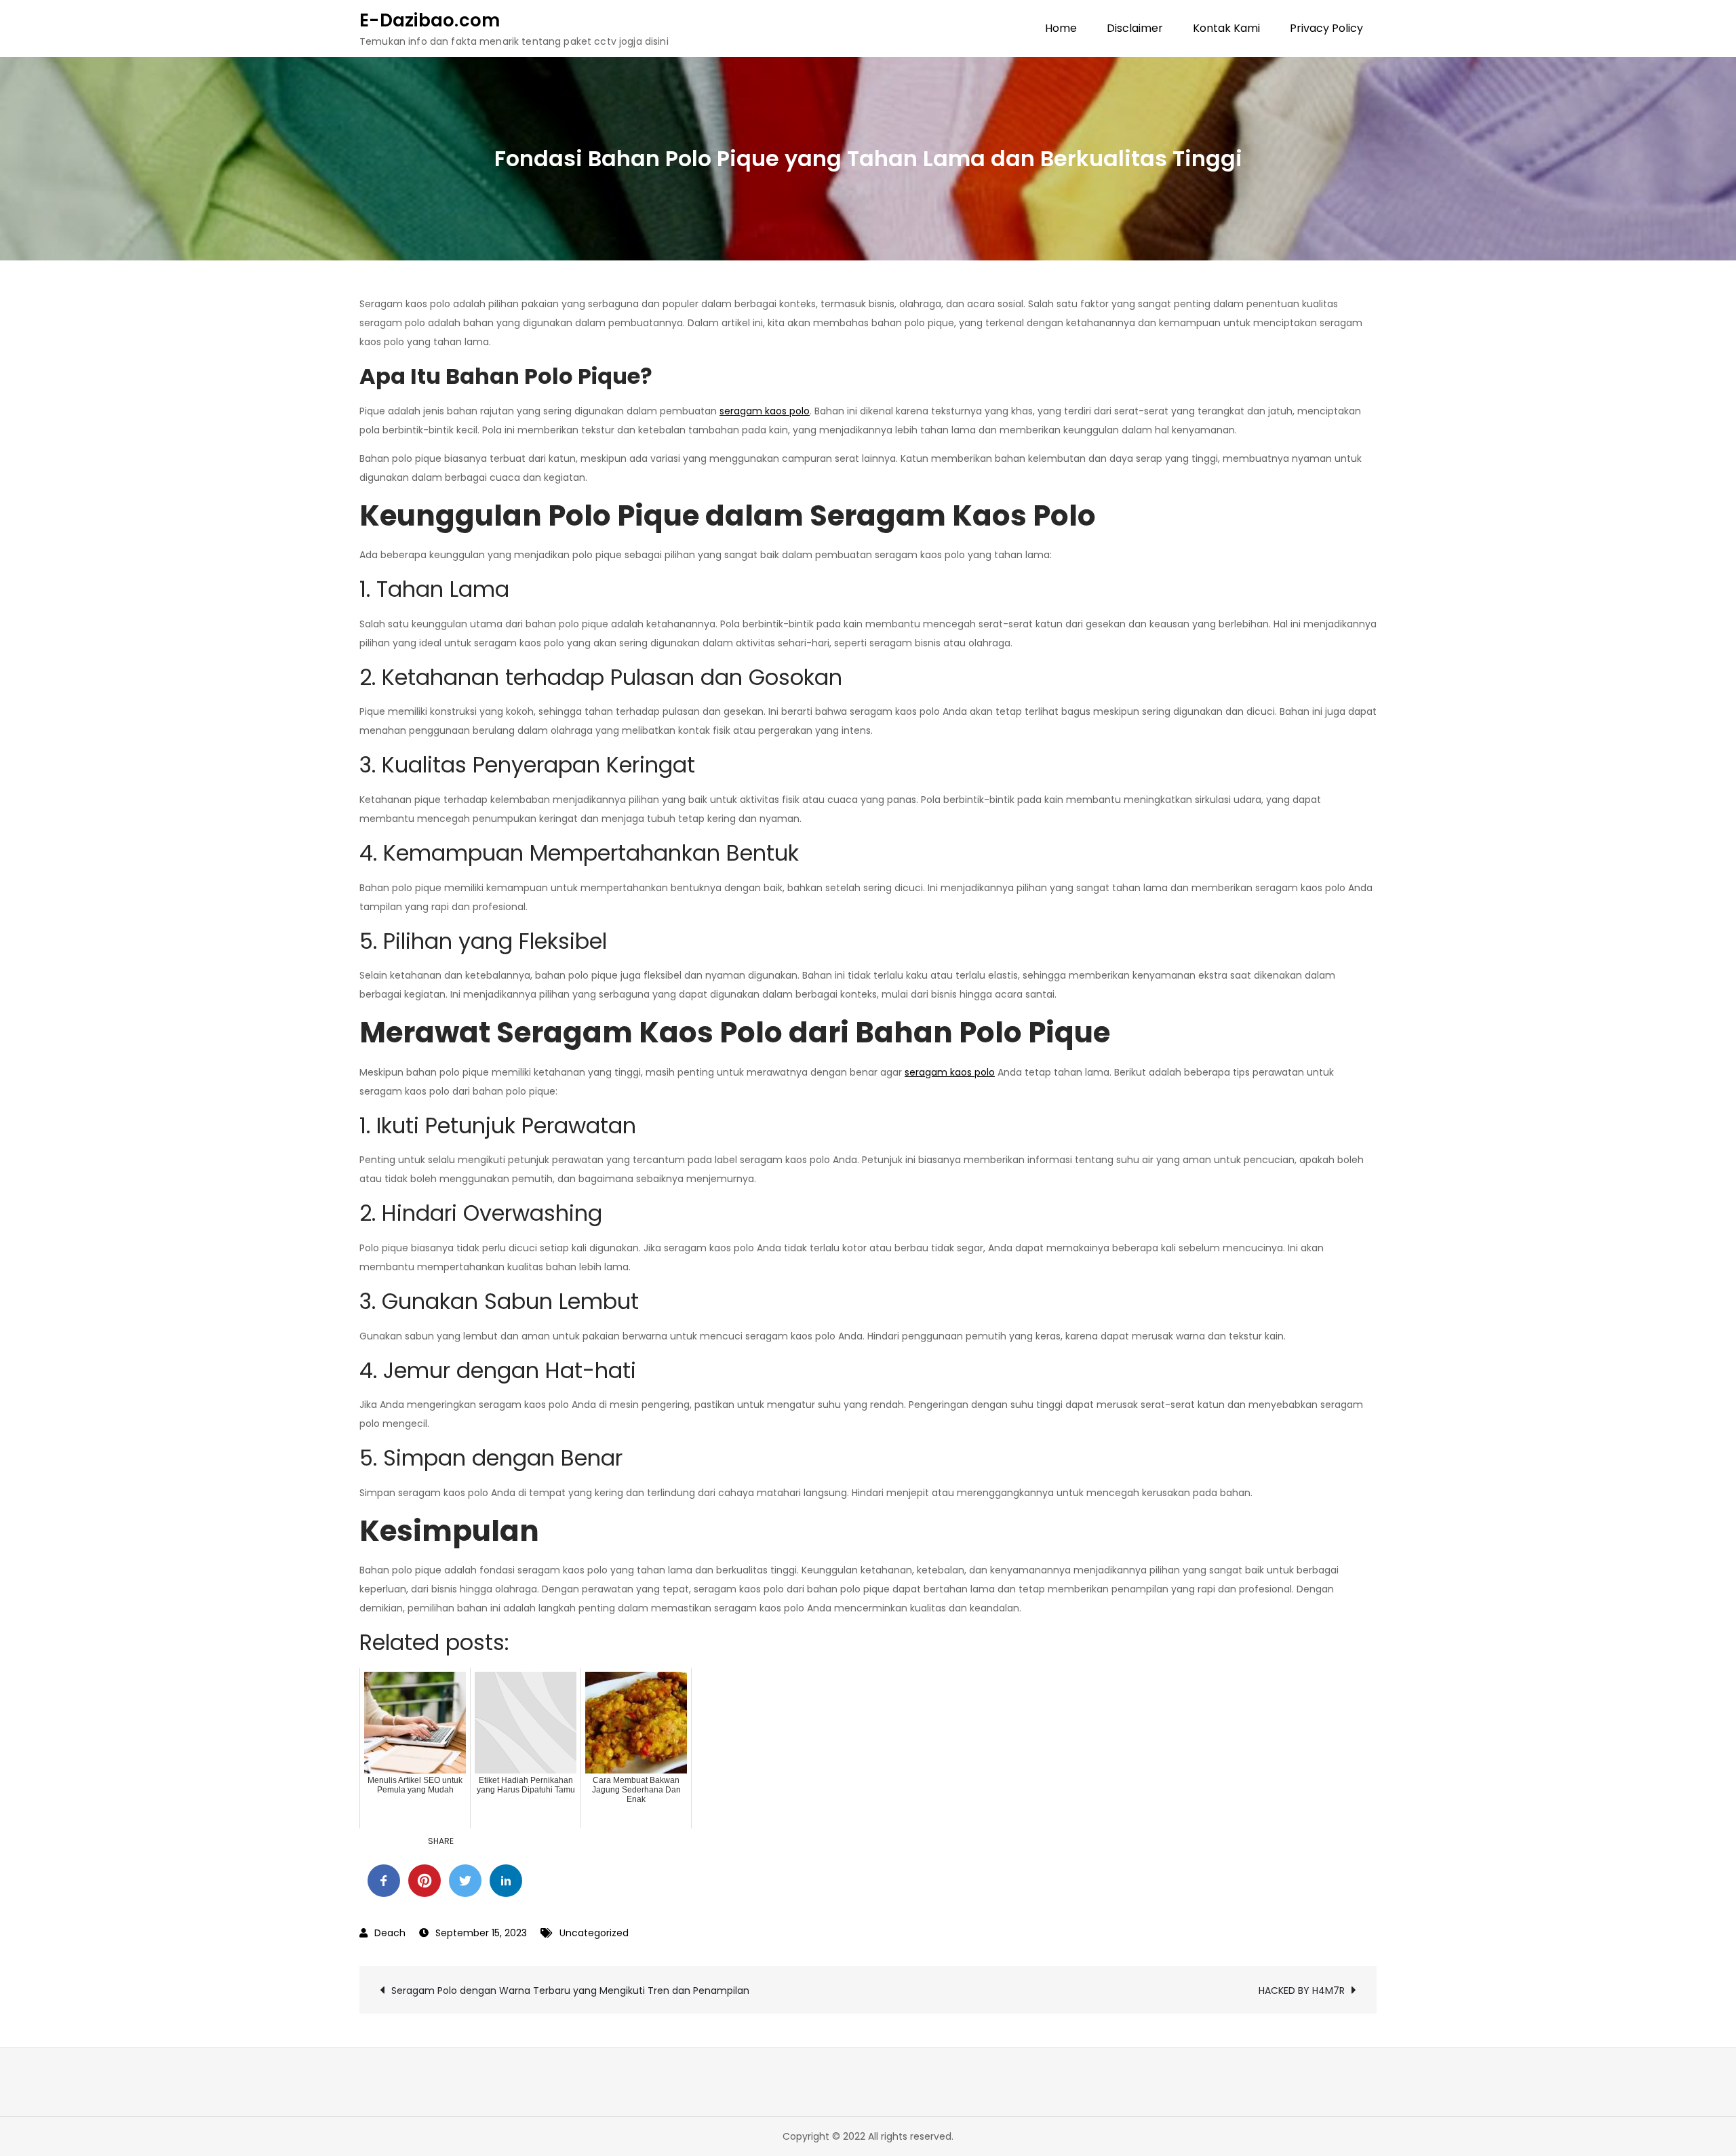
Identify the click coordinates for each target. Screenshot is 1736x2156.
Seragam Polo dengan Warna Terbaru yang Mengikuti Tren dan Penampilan (570, 1991)
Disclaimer (1135, 28)
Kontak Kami (1226, 28)
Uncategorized (594, 1933)
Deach (390, 1933)
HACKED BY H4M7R (1302, 1991)
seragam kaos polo (765, 411)
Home (1061, 28)
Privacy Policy (1326, 28)
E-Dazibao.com (430, 20)
